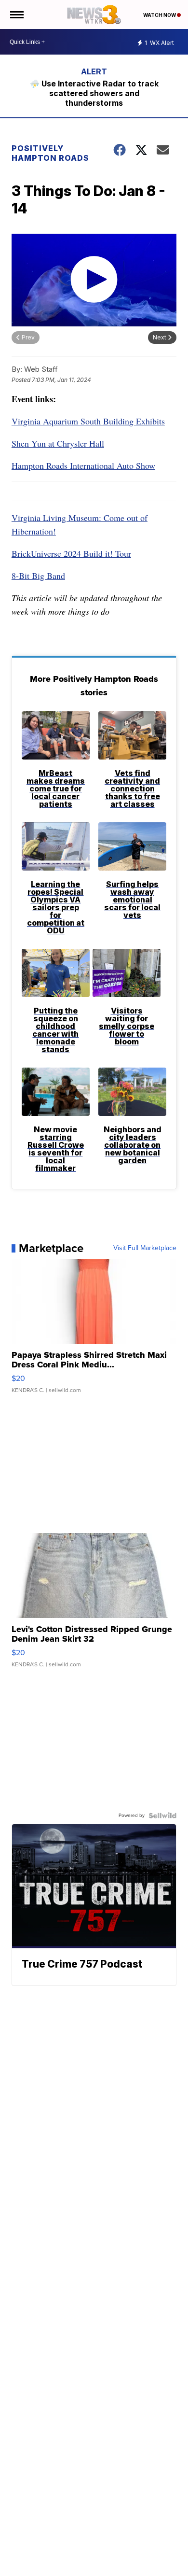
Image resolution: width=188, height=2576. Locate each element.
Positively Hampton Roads (50, 153)
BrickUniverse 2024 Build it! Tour (71, 553)
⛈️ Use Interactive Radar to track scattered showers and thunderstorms (94, 93)
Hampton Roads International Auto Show (83, 465)
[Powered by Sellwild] (162, 1816)
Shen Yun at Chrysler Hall (58, 443)
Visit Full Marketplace (145, 1248)
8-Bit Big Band (38, 576)
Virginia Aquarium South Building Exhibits (88, 421)
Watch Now (160, 15)
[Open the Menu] (16, 14)
